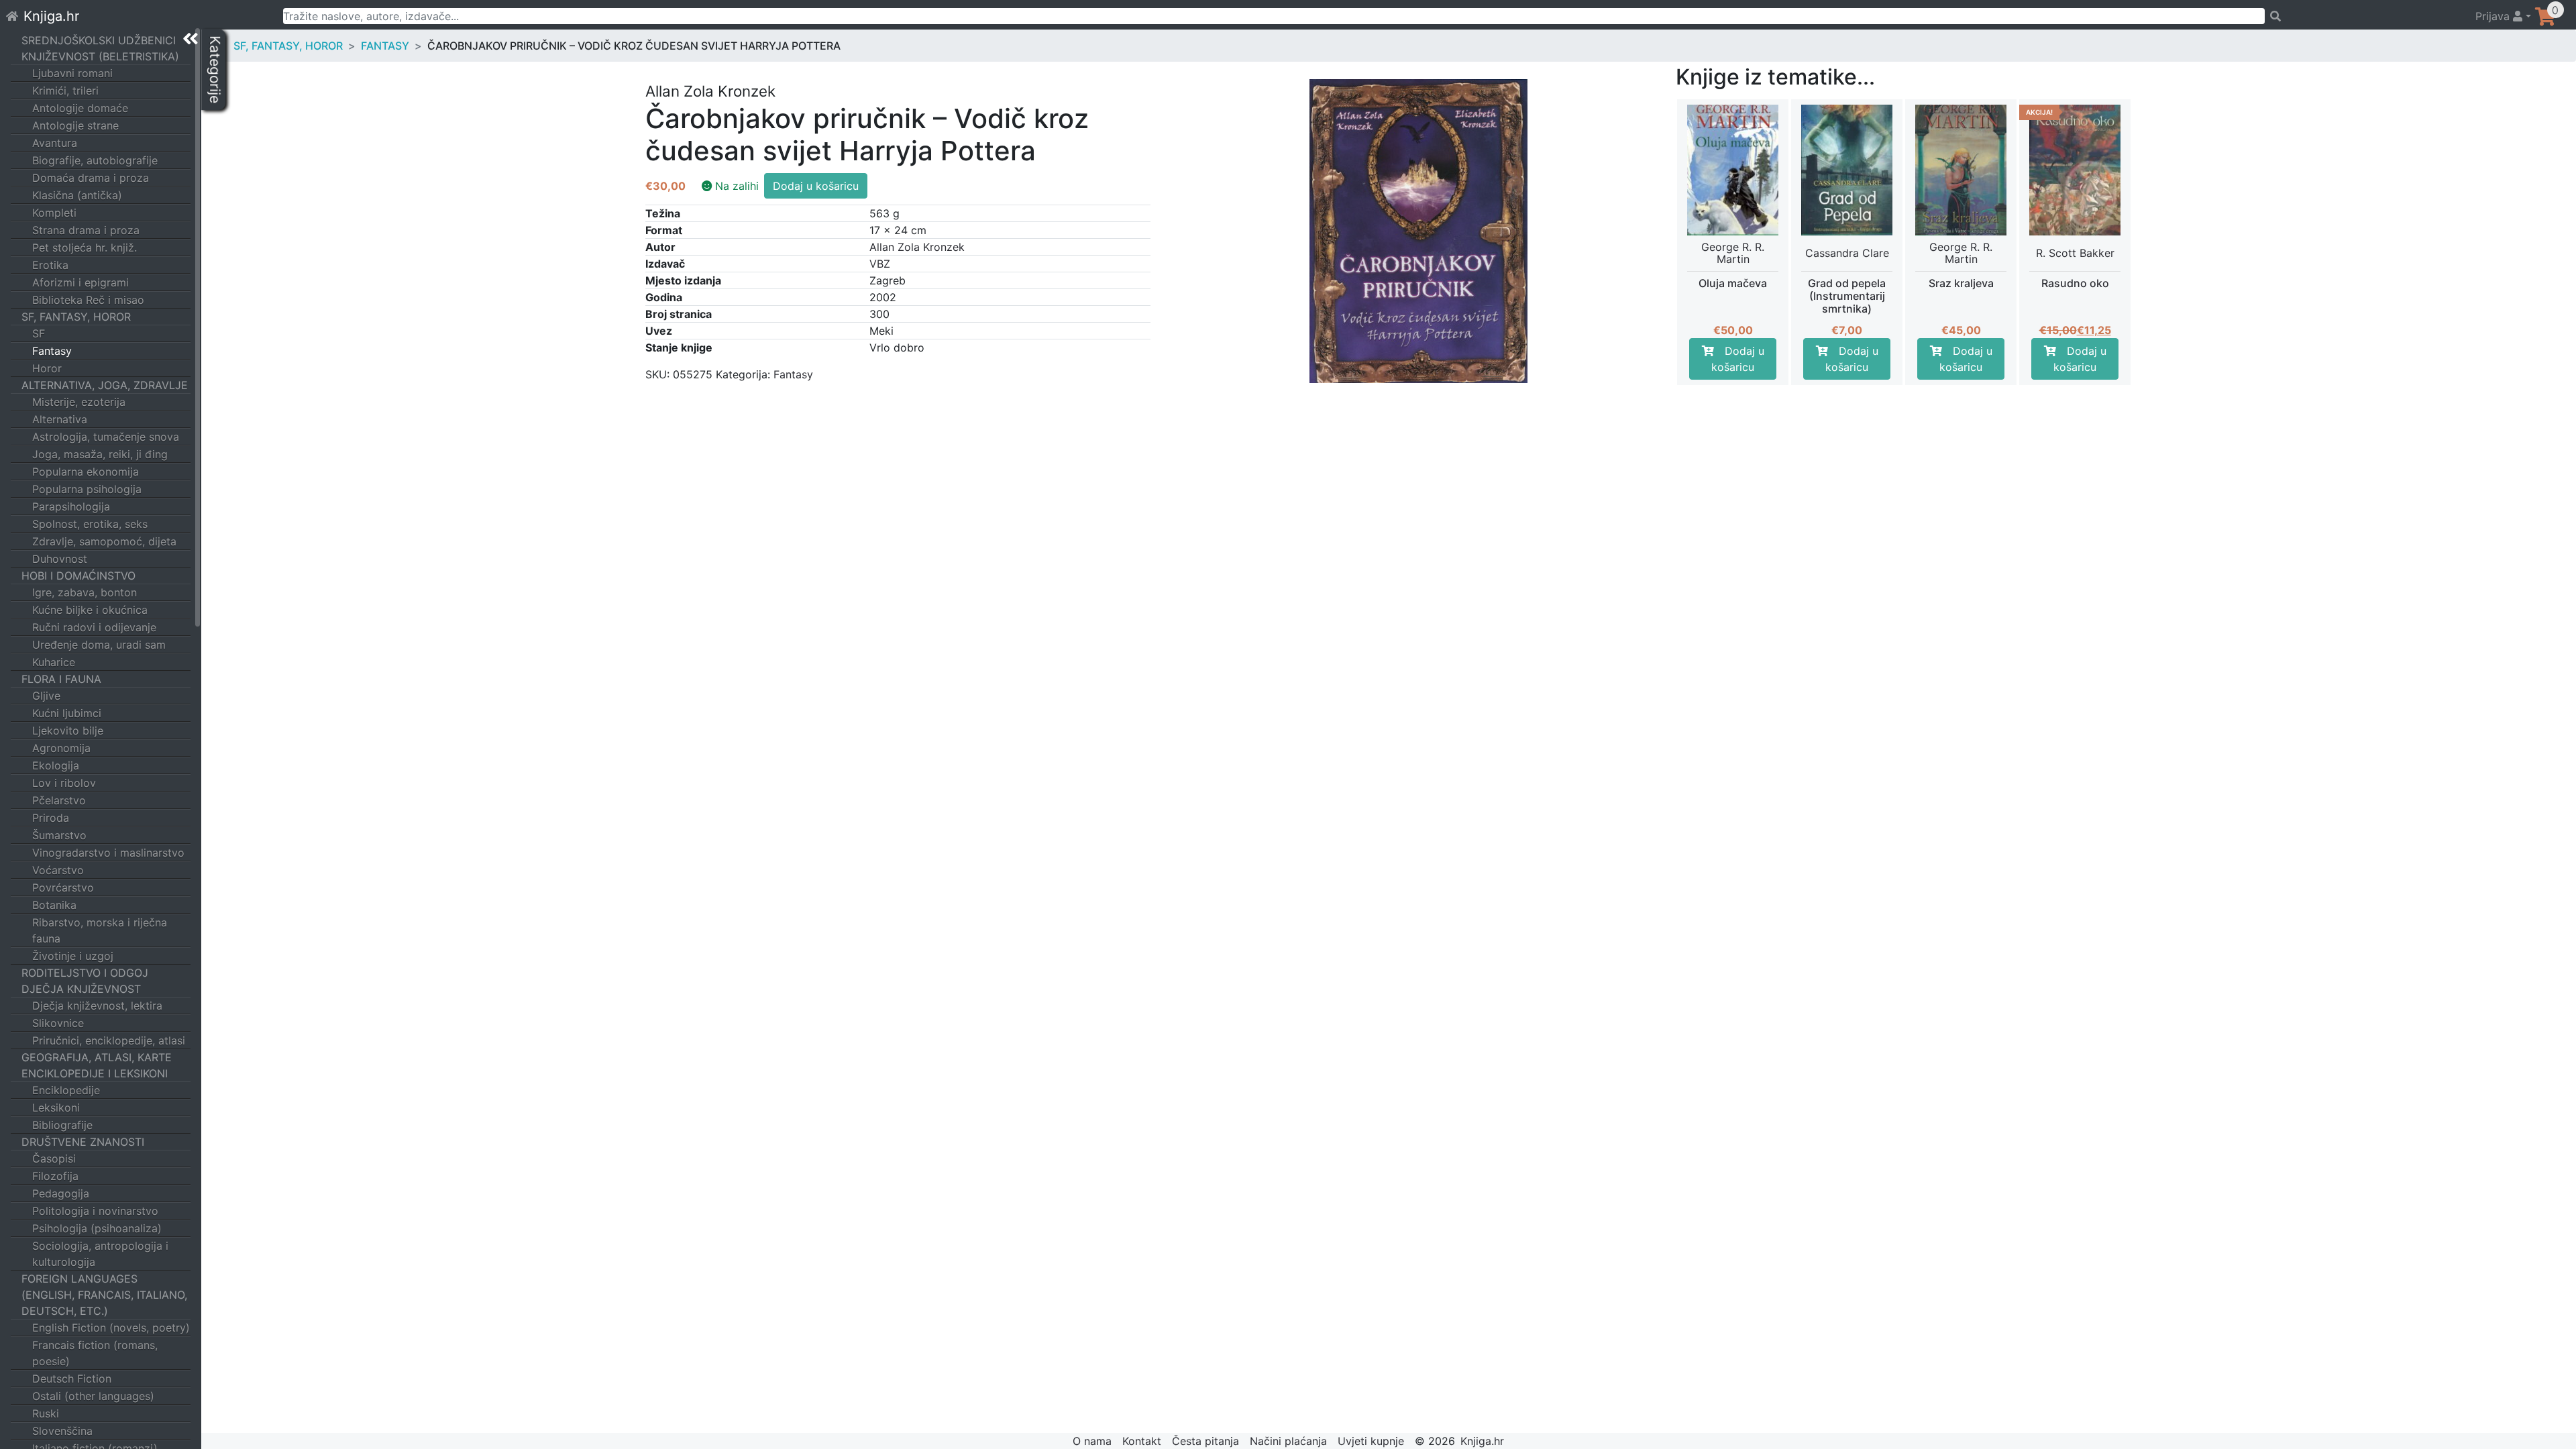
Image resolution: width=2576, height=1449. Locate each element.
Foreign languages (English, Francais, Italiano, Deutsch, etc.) (104, 1295)
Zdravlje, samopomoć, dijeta (104, 541)
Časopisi (54, 1159)
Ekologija (56, 765)
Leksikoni (56, 1108)
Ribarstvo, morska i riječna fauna (100, 930)
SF (39, 333)
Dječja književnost (81, 989)
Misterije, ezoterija (79, 402)
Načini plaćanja (1288, 1441)
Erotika (50, 265)
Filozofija (55, 1176)
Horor (47, 368)
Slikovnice (58, 1023)
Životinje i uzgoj (73, 956)
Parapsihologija (71, 506)
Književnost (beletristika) (100, 56)
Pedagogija (61, 1193)
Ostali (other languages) (93, 1396)
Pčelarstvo (59, 800)
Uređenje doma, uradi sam (99, 645)
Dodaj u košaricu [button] (1738, 359)
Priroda (51, 818)
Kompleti (54, 213)
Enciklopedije (66, 1090)
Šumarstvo (59, 835)
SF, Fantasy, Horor (76, 317)
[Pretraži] (2364, 16)
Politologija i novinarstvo (95, 1211)
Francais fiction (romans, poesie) (95, 1353)
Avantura (55, 143)
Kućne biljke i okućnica (90, 610)
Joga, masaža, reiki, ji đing (100, 454)
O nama (1092, 1441)
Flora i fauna (61, 679)
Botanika (54, 905)
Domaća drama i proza (91, 178)
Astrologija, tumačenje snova (106, 437)
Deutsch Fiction (72, 1379)
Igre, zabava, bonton (85, 592)
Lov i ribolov (64, 783)
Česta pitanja (1205, 1441)
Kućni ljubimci (67, 713)
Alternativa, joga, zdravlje (105, 385)
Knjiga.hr (51, 16)
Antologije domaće (80, 108)
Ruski (46, 1413)
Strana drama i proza (86, 230)
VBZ (880, 264)
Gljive (46, 696)
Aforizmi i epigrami (80, 282)
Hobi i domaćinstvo (78, 576)
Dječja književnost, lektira (97, 1006)
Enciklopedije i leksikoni (95, 1073)
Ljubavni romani (72, 73)
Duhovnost (60, 559)
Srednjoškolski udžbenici (99, 40)
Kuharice (54, 662)
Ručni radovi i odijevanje (94, 627)
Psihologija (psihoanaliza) (97, 1228)
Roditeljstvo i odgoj (85, 973)
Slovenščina (62, 1431)
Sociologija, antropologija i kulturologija (100, 1254)
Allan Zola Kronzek (917, 247)
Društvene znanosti (83, 1142)
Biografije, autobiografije (95, 160)
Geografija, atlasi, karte (97, 1057)
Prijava (2494, 16)
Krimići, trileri (65, 91)
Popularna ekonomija (86, 472)
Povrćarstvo (63, 888)
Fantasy (52, 351)
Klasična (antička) (77, 195)
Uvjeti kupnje (1371, 1441)
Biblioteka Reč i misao (88, 300)
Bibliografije (62, 1125)
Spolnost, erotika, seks (90, 524)
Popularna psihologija (87, 489)
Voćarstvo (58, 870)
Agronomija (61, 748)
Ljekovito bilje (68, 731)
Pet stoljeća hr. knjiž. (85, 248)
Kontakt (1142, 1441)
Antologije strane (75, 125)
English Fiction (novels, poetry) (111, 1328)
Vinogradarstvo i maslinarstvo (108, 853)
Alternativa (60, 419)
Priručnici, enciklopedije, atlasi (109, 1040)
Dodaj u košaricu (816, 186)
